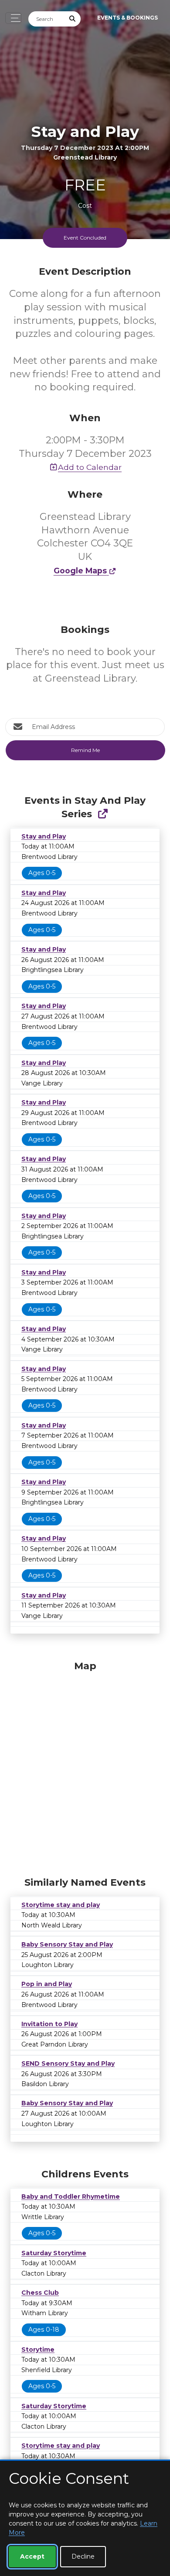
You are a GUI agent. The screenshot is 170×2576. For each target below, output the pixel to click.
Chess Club (40, 2293)
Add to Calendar (90, 467)
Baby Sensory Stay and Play (67, 1944)
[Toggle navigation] (13, 18)
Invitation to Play (49, 2024)
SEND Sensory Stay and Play (68, 2063)
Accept (32, 2556)
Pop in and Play (47, 1984)
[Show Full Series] (103, 814)
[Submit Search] (73, 19)
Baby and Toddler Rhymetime (71, 2197)
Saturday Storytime (54, 2253)
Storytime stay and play (61, 1905)
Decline (83, 2556)
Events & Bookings (127, 18)
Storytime (38, 2350)
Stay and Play (44, 836)
